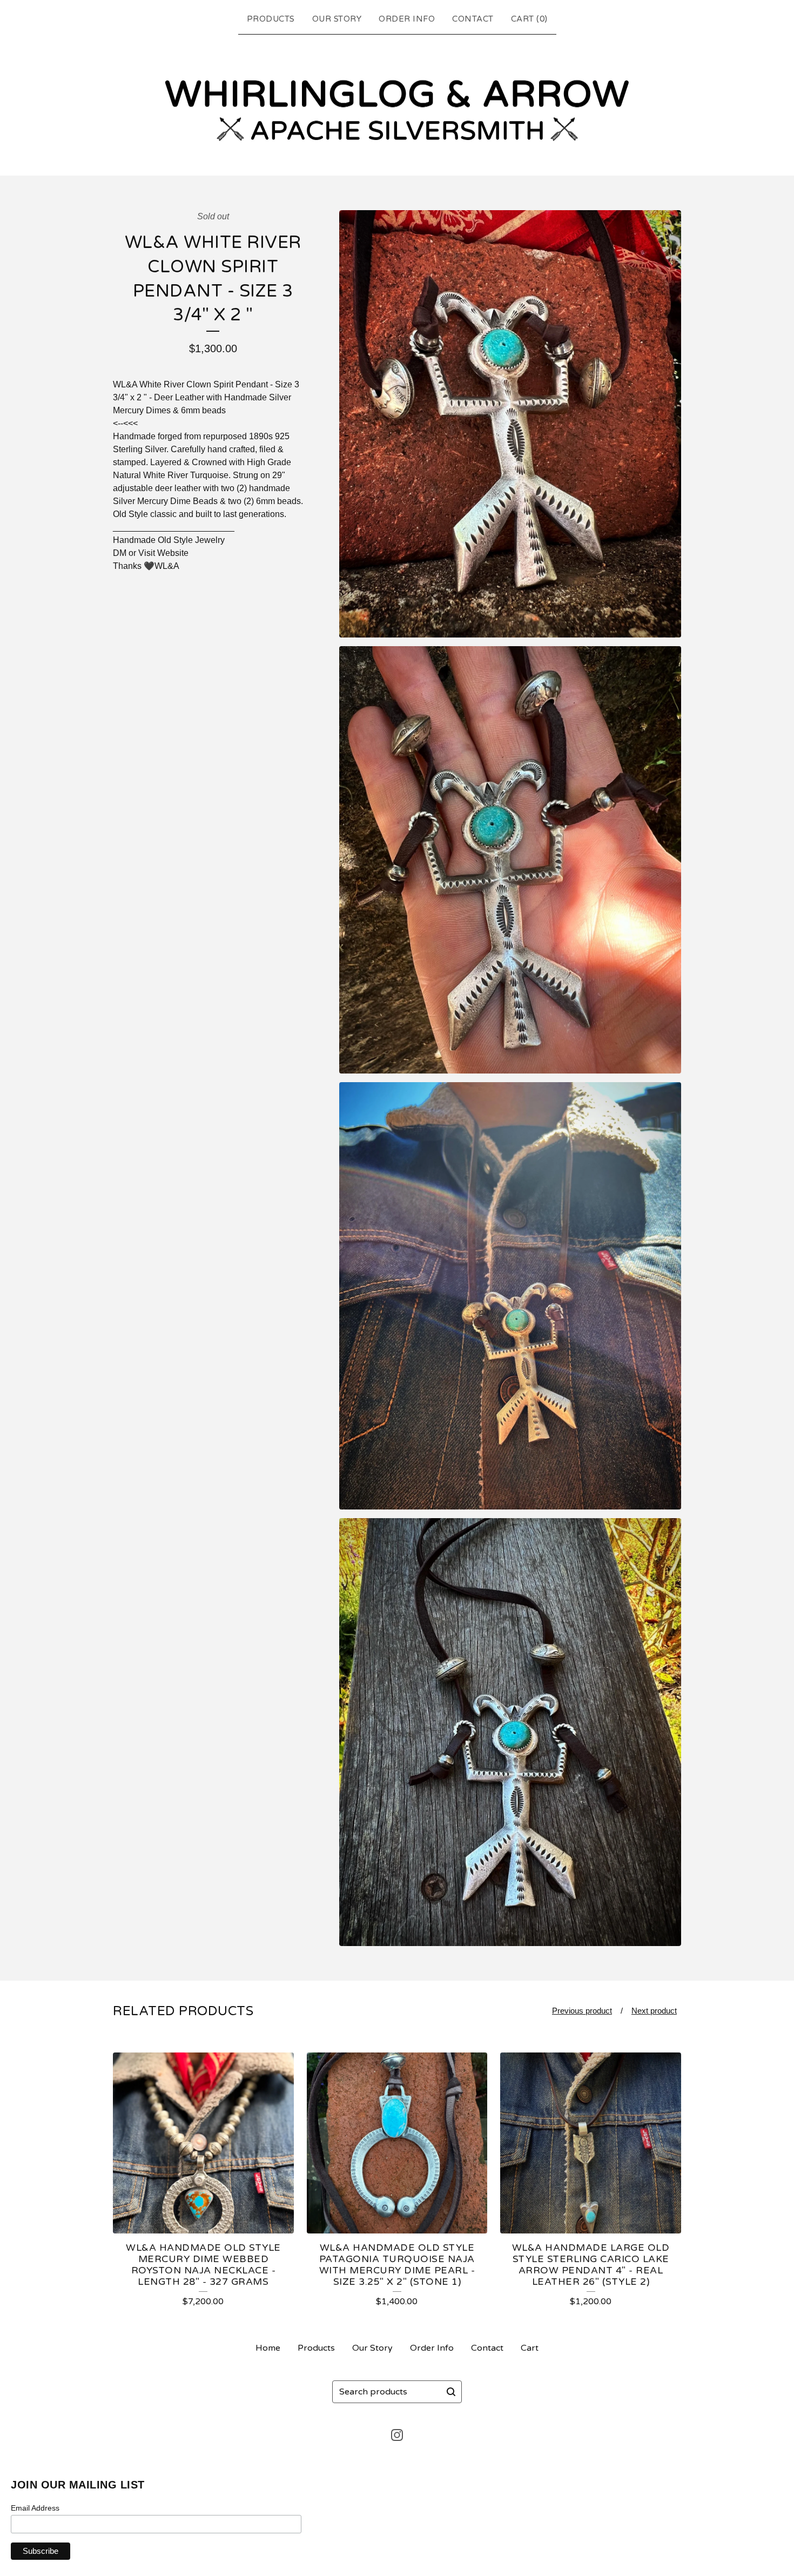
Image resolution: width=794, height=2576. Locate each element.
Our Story (337, 19)
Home (268, 2348)
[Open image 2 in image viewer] (510, 860)
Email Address (35, 2508)
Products (271, 19)
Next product (654, 2011)
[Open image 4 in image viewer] (510, 1732)
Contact (473, 19)
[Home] (397, 103)
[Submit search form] (451, 2392)
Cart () (529, 19)
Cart (530, 2348)
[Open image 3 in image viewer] (510, 1296)
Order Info (407, 19)
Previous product (582, 2011)
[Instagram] (397, 2435)
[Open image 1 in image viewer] (510, 424)
